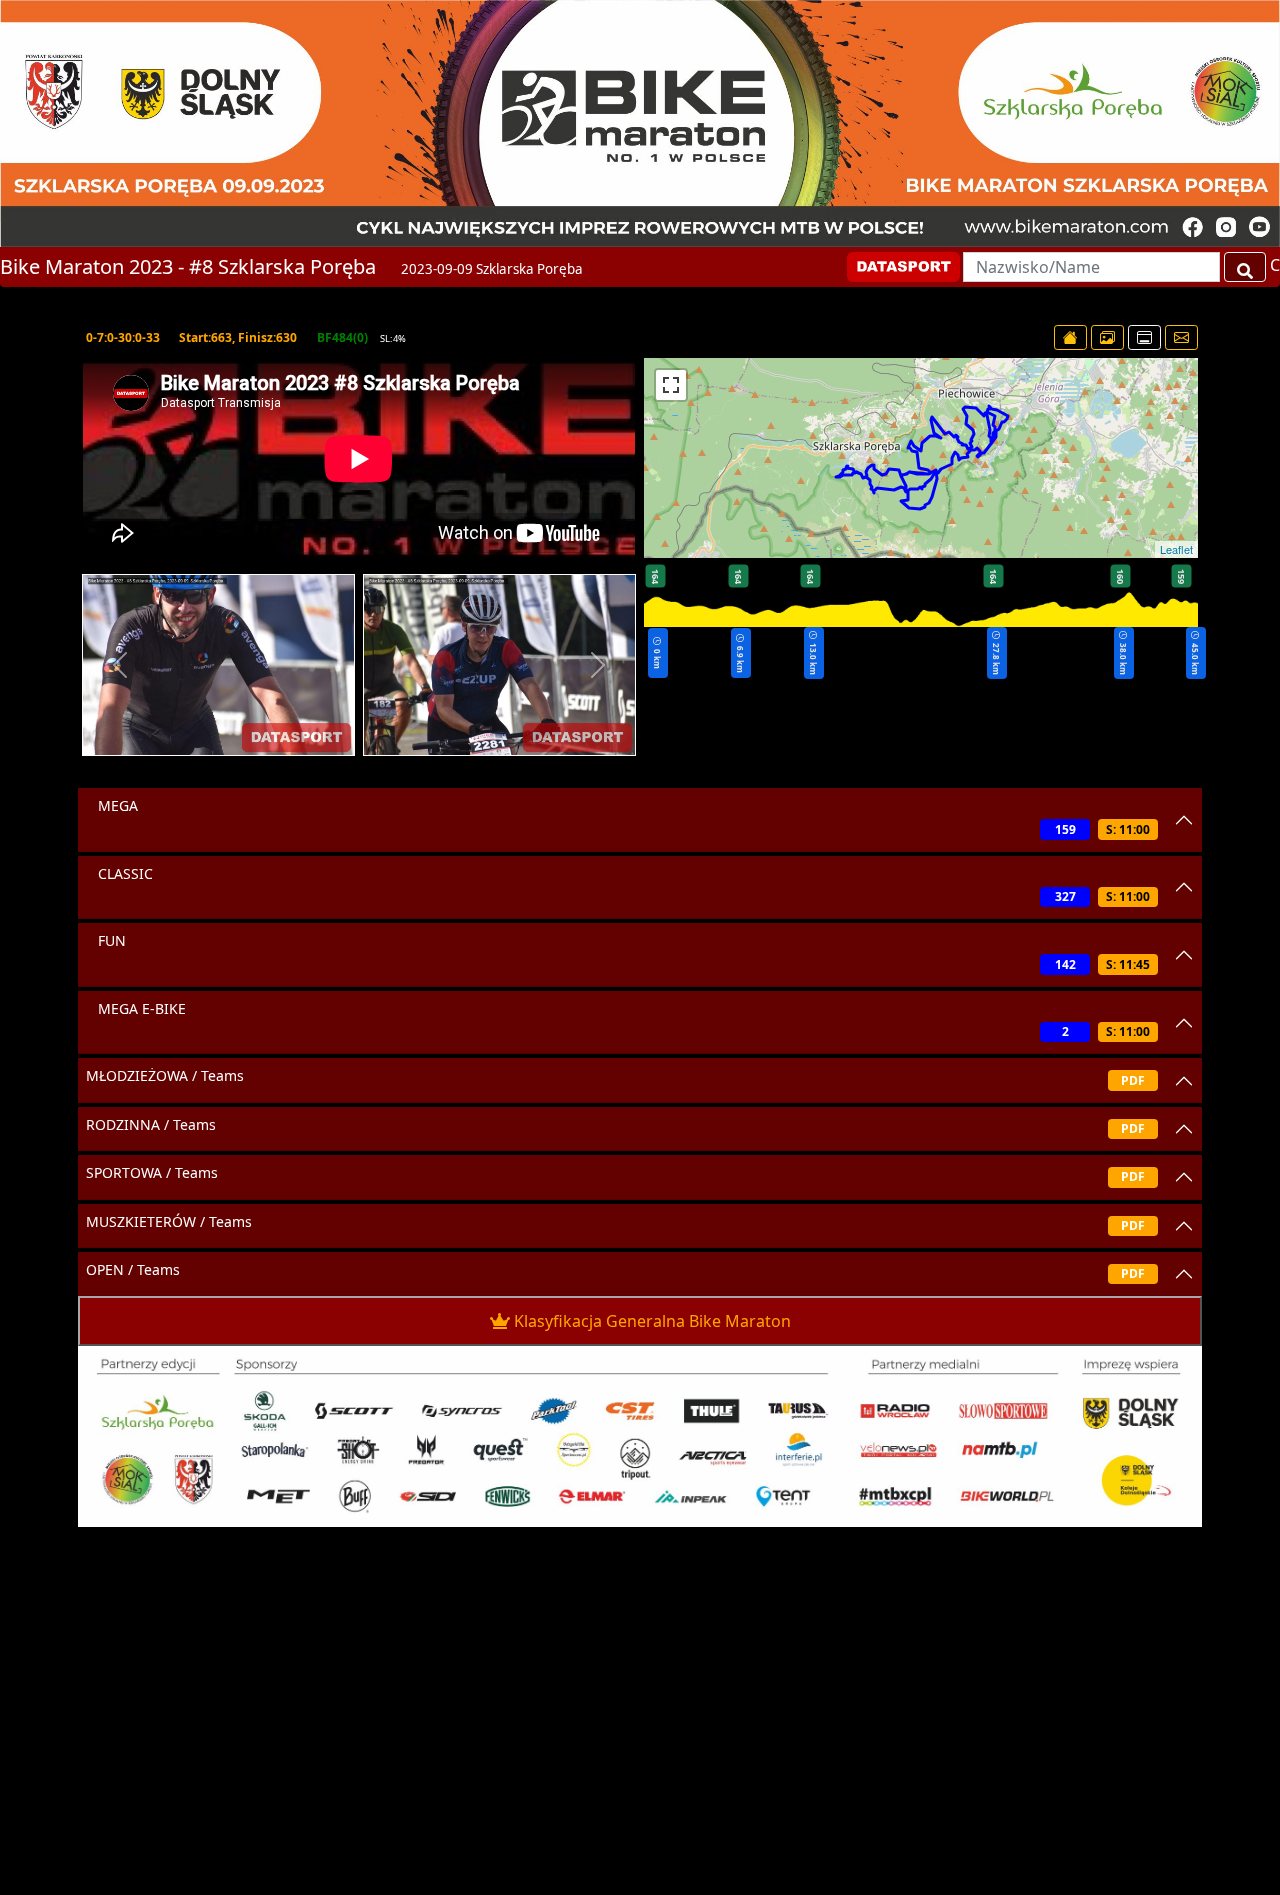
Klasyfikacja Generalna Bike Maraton (652, 1321)
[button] (120, 665)
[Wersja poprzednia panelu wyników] (1144, 337)
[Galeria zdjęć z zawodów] (1107, 337)
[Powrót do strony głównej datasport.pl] (1070, 337)
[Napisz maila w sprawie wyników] (1181, 337)
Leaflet (1176, 549)
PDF (1133, 1080)
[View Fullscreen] (671, 385)
